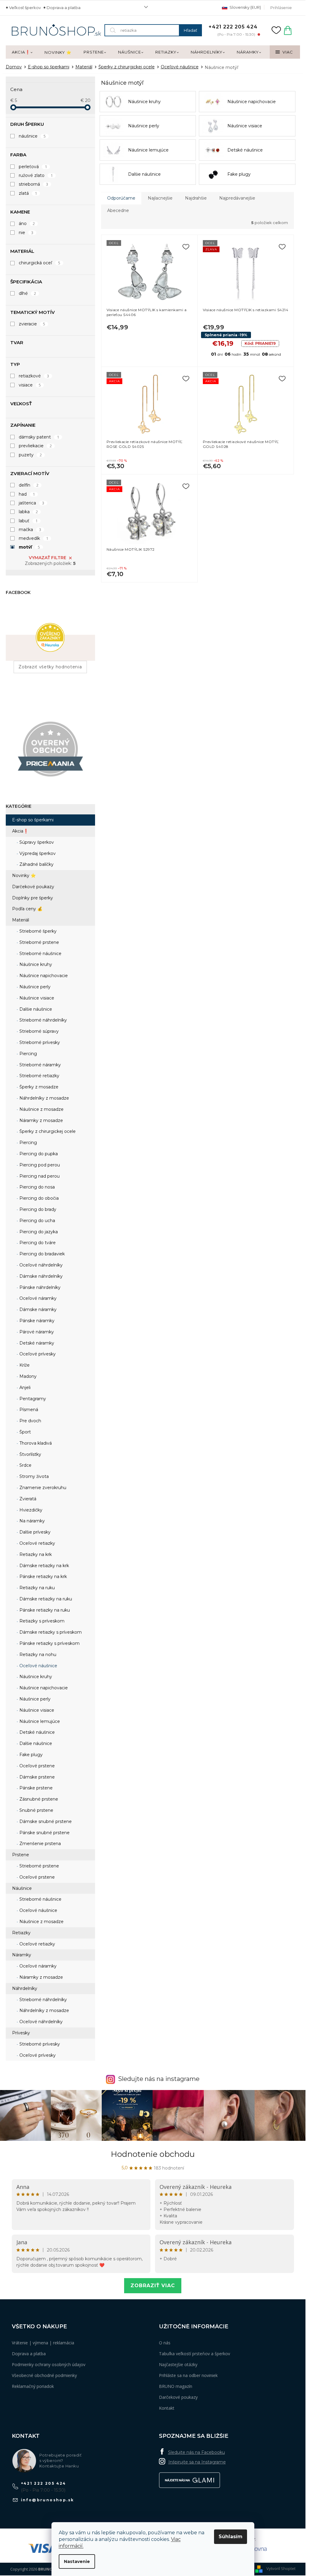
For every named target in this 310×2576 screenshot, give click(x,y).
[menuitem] (22, 52)
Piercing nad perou (39, 1176)
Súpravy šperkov (36, 842)
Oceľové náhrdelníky (40, 1265)
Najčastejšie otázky (178, 2364)
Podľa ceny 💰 (27, 909)
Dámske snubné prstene (45, 1821)
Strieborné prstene (39, 942)
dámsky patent (39, 437)
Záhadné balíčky (36, 864)
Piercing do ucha (37, 1221)
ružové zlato (36, 175)
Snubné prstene (36, 1810)
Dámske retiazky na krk (44, 1566)
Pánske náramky (36, 1321)
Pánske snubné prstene (44, 1833)
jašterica (32, 503)
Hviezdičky (30, 1510)
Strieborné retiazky (39, 1076)
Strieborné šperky (37, 931)
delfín (29, 485)
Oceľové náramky (37, 1298)
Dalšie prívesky (34, 1532)
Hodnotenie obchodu (153, 2154)
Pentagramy (32, 1399)
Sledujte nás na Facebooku (196, 2452)
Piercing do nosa (36, 1187)
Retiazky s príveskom (41, 1621)
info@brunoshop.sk (48, 2500)
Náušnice (22, 1888)
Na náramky (31, 1521)
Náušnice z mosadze (41, 1109)
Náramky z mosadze (41, 1120)
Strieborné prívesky (39, 1042)
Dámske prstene (36, 1777)
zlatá (28, 193)
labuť (28, 521)
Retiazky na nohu (37, 1655)
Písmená (28, 1410)
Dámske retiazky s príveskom (50, 1632)
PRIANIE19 (260, 343)
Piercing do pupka (38, 1154)
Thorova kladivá (35, 1443)
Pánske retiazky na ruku (44, 1610)
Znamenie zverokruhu (42, 1488)
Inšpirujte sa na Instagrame (197, 2462)
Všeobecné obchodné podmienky (44, 2375)
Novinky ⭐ (24, 876)
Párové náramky (36, 1332)
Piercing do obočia (38, 1198)
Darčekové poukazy (33, 887)
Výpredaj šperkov (37, 853)
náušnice (32, 136)
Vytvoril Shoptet (281, 2568)
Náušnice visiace (36, 998)
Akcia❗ (20, 831)
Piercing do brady (37, 1209)
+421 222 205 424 (44, 2483)
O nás (165, 2343)
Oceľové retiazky (37, 1543)
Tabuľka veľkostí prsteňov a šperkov (195, 2354)
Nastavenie (77, 2561)
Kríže (24, 1365)
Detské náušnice (36, 1732)
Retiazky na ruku (36, 1588)
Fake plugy (30, 1755)
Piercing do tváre (37, 1243)
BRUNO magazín (176, 2386)
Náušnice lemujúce (39, 1721)
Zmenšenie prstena (40, 1844)
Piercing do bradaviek (41, 1254)
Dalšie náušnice (35, 1009)
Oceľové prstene (36, 1766)
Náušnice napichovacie (43, 976)
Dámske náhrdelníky (40, 1276)
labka (28, 512)
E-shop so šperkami (33, 820)
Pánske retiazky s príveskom (49, 1643)
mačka (30, 530)
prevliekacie (35, 446)
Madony (27, 1376)
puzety (30, 455)
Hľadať (190, 30)
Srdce (25, 1465)
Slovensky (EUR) (245, 7)
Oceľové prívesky (37, 1354)
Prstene (21, 1855)
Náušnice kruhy (35, 964)
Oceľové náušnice (38, 1666)
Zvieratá (27, 1499)
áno (27, 223)
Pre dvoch (30, 1421)
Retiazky (21, 1933)
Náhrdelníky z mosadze (44, 1098)
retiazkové (34, 376)
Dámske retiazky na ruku (45, 1599)
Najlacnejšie (160, 198)
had (27, 494)
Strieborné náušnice (40, 954)
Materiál (21, 920)
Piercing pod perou (39, 1165)
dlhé (28, 293)
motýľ (30, 547)
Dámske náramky (37, 1309)
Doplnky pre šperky (33, 898)
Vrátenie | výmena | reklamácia (43, 2343)
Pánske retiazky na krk (43, 1577)
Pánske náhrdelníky (39, 1287)
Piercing (28, 1054)
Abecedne (118, 210)
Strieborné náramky (40, 1065)
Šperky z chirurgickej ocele (47, 1131)
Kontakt (167, 2408)
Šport (25, 1432)
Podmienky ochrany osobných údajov (49, 2364)
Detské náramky (36, 1343)
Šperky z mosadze (38, 1087)
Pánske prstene (35, 1788)
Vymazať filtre (48, 558)
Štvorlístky (30, 1454)
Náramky (22, 1955)
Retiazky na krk (35, 1554)
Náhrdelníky (25, 1988)
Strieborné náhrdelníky (43, 1020)
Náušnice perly (34, 987)
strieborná (34, 184)
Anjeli (24, 1387)
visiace (30, 385)
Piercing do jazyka (38, 1232)
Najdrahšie (196, 198)
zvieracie (32, 324)
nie (26, 233)
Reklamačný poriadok (33, 2386)
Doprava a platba (64, 8)
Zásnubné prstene (38, 1799)
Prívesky (21, 2033)
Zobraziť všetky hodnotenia (50, 667)
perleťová (33, 167)
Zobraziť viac (153, 2286)
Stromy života (33, 1476)
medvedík (34, 538)
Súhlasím (231, 2537)
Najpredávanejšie (237, 198)
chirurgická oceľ (40, 263)
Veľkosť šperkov (25, 8)
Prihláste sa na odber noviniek (188, 2375)
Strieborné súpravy (38, 1031)
